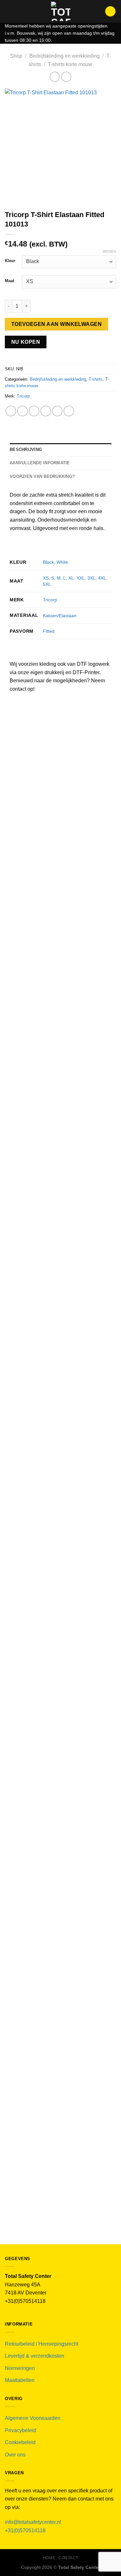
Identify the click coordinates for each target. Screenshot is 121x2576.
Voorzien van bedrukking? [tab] (42, 476)
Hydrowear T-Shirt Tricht (61, 1423)
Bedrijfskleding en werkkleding (65, 56)
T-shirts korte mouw (70, 64)
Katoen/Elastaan (60, 616)
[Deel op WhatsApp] (11, 411)
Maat (10, 281)
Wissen (109, 251)
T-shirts (96, 379)
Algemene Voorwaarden (33, 2418)
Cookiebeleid (20, 2442)
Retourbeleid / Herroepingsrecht (41, 2344)
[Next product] (55, 77)
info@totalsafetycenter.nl (34, 2522)
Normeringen (20, 2368)
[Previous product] (66, 77)
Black (48, 562)
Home (49, 2558)
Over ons (15, 2455)
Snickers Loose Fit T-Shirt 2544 (60, 1132)
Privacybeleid (20, 2430)
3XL (91, 578)
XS (46, 578)
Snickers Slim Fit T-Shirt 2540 (60, 1270)
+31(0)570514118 (25, 2530)
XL (71, 578)
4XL (102, 578)
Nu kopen (26, 342)
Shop (16, 56)
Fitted (49, 631)
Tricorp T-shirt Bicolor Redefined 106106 (61, 2076)
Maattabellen (20, 2380)
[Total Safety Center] (60, 11)
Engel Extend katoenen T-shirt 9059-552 (61, 1938)
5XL (47, 584)
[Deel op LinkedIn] (69, 411)
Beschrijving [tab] (26, 450)
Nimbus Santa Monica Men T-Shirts (61, 1800)
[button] (9, 11)
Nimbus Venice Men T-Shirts (60, 1612)
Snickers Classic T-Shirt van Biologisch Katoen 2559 (60, 992)
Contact (68, 2558)
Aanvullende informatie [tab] (40, 463)
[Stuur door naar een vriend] (46, 411)
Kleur (10, 261)
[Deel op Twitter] (34, 411)
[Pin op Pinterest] (57, 411)
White (62, 562)
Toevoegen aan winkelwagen (57, 324)
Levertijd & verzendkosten (35, 2356)
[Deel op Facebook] (22, 411)
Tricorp (23, 396)
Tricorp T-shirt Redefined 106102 (60, 2213)
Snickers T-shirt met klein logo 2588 (61, 851)
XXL (81, 578)
